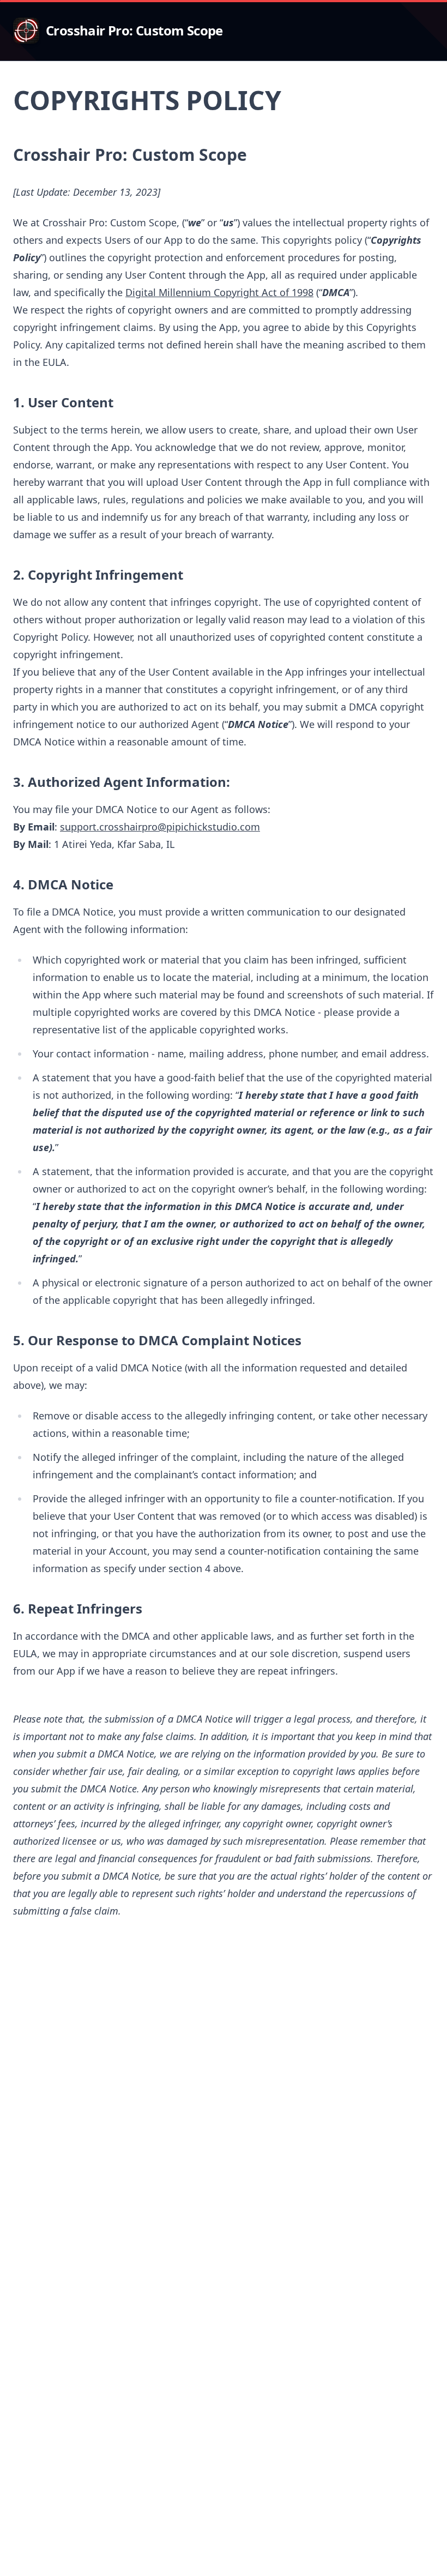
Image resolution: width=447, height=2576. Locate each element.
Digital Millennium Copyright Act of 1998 (219, 292)
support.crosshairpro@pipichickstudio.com (160, 827)
